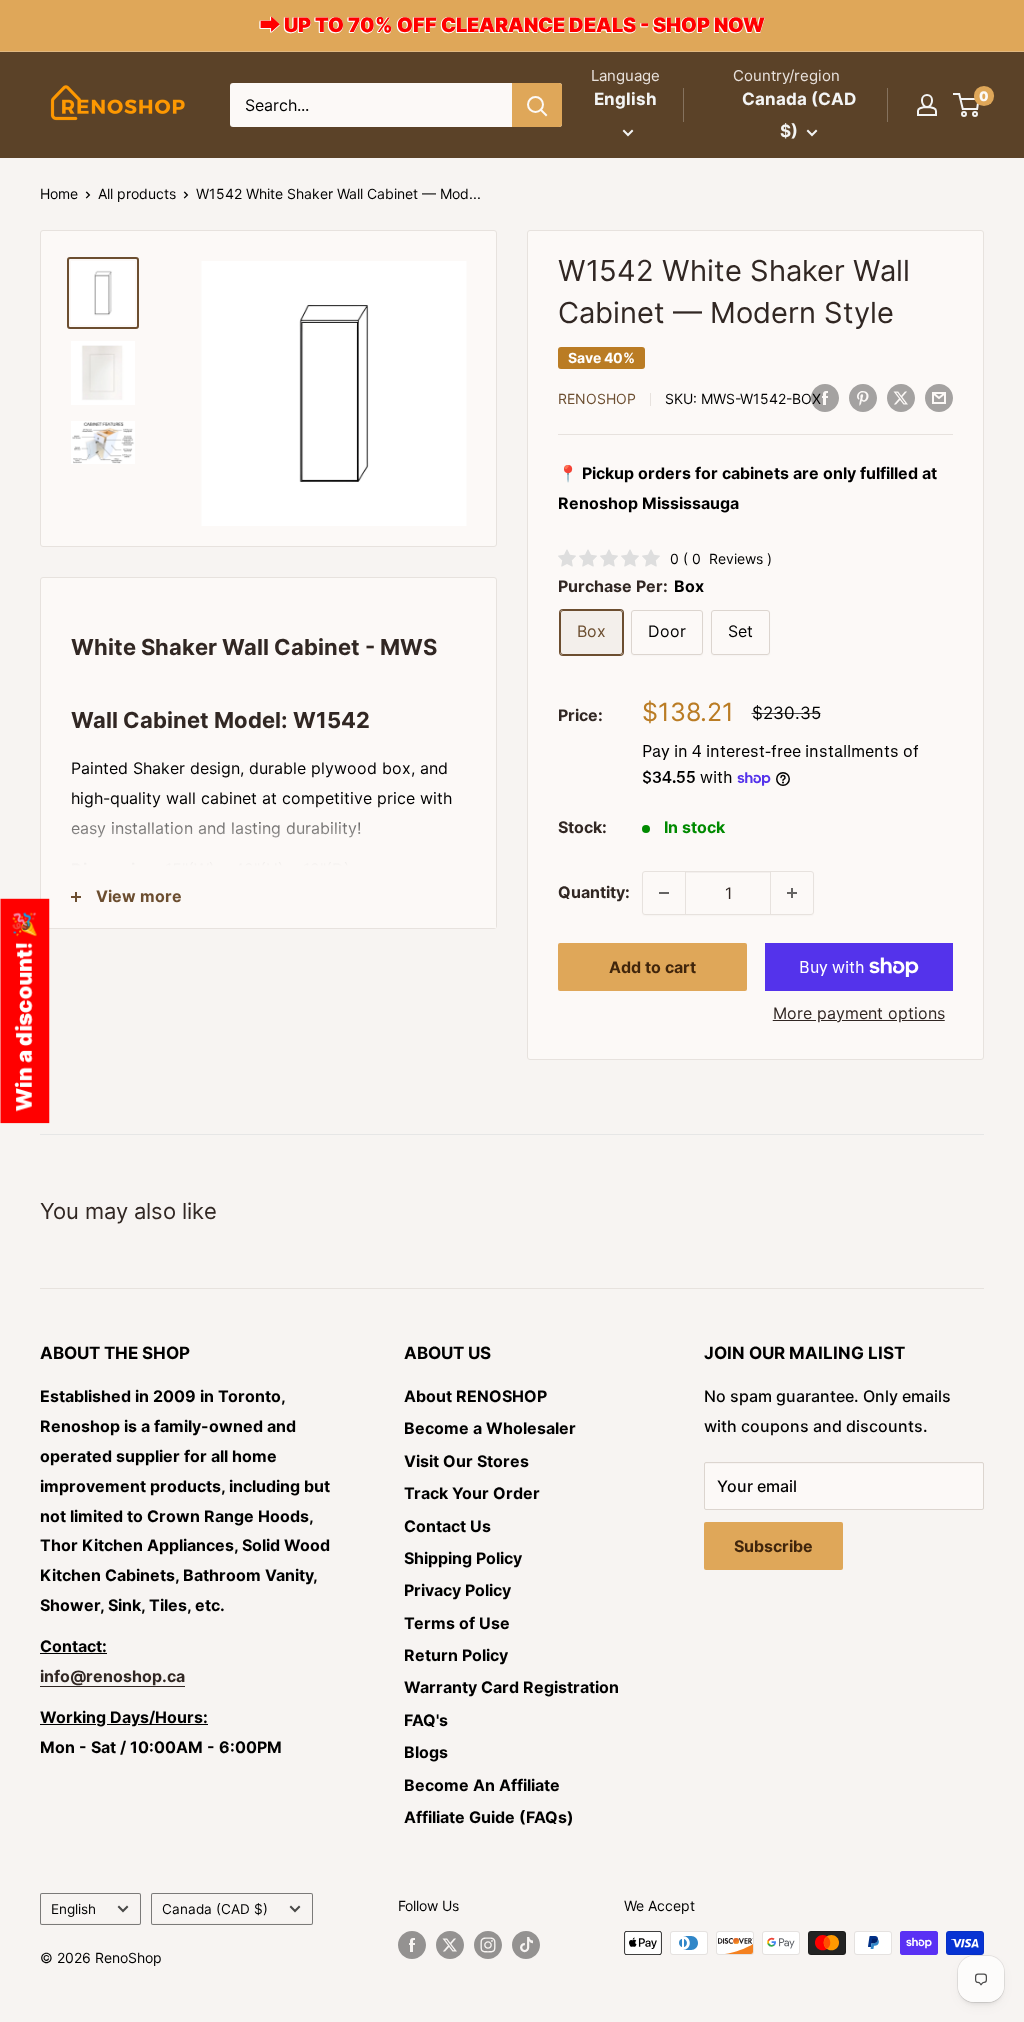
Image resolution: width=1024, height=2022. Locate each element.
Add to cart (652, 967)
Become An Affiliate (482, 1785)
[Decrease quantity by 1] (664, 893)
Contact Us (447, 1526)
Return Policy (456, 1655)
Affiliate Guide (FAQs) (489, 1817)
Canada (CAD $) (215, 1909)
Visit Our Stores (466, 1461)
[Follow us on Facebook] (412, 1945)
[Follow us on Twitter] (450, 1945)
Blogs (426, 1752)
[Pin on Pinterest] (863, 397)
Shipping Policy (463, 1558)
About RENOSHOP (475, 1396)
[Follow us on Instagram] (488, 1945)
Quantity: (594, 892)
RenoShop (597, 398)
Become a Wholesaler (490, 1428)
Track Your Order (472, 1493)
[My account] (927, 105)
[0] (967, 105)
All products (137, 193)
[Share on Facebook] (825, 397)
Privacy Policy (457, 1590)
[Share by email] (939, 397)
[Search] (537, 105)
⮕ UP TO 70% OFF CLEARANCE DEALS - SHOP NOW (512, 25)
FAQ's (426, 1720)
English (73, 1909)
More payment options (859, 1013)
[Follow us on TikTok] (526, 1945)
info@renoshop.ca (112, 1676)
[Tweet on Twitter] (901, 397)
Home (59, 193)
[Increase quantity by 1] (792, 893)
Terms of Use (457, 1623)
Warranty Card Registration (511, 1687)
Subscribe (773, 1546)
